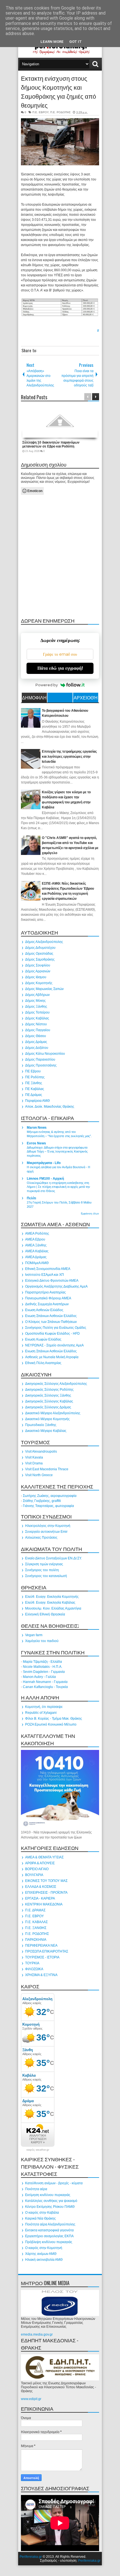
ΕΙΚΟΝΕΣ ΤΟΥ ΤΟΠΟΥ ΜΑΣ (46, 1881)
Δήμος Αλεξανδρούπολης (44, 942)
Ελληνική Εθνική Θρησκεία (45, 1614)
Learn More (52, 42)
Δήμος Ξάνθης (36, 1007)
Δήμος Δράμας (36, 1042)
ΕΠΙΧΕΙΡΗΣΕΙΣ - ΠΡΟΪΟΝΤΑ (46, 1893)
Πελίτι (31, 1198)
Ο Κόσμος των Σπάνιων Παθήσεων (51, 1322)
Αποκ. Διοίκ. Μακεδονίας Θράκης (50, 1107)
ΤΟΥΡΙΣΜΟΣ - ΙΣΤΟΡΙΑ (42, 1957)
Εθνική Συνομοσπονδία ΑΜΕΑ (48, 1269)
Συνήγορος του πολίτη (42, 1570)
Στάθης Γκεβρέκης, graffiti (42, 1501)
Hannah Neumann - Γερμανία (45, 1682)
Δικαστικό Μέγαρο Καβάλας (46, 1431)
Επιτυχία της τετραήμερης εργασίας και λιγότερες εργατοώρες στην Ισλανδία (69, 757)
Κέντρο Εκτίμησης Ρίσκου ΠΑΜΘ (50, 2207)
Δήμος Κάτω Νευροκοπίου (45, 1054)
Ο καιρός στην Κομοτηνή (44, 2248)
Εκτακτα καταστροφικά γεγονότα (49, 2230)
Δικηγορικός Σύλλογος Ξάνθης (48, 1395)
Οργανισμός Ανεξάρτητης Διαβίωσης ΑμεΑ (56, 1286)
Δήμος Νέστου (36, 1024)
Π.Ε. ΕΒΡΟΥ (40, 112)
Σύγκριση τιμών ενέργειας (44, 1564)
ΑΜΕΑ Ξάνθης (36, 1245)
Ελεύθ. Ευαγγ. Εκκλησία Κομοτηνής (52, 1597)
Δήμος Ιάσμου (36, 977)
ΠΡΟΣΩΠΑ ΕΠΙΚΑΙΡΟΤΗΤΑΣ (47, 1951)
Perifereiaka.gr (31, 2557)
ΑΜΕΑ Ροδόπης (37, 1233)
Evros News (36, 1143)
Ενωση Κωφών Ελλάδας (43, 1339)
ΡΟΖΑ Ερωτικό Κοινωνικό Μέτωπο (51, 1724)
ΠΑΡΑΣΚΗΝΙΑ (36, 1940)
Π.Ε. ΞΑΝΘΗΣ (36, 1928)
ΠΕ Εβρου (33, 1071)
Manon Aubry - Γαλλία (39, 1677)
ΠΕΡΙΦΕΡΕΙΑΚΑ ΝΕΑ (41, 1946)
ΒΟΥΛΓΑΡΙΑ (34, 1875)
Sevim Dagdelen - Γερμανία (44, 1672)
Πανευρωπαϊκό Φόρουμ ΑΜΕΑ (48, 1298)
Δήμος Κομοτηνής (39, 983)
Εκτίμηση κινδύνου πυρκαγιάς (48, 2195)
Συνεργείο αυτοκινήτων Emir (46, 1532)
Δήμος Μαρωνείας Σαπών (44, 989)
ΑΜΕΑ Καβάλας (37, 1251)
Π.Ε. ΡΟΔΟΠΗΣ (60, 112)
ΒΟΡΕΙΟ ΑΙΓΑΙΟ (37, 1869)
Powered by (47, 685)
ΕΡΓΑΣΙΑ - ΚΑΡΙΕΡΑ (40, 1898)
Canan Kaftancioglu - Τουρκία (45, 1687)
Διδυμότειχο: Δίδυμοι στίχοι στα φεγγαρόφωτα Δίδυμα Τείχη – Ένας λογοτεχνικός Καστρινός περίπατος (57, 1152)
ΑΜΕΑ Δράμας (36, 1257)
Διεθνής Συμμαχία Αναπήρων (47, 1304)
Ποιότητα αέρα (36, 2189)
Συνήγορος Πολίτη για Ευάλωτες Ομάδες (56, 1328)
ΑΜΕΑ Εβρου (35, 1239)
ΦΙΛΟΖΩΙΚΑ (34, 1969)
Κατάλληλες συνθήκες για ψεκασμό (51, 2201)
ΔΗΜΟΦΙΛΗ (34, 697)
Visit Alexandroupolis (41, 1452)
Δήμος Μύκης (35, 1001)
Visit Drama (34, 1463)
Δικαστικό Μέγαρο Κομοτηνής (47, 1419)
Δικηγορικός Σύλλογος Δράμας (48, 1407)
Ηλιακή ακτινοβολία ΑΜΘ (44, 2260)
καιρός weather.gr (38, 2150)
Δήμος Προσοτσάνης (41, 1065)
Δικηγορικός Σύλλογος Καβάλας (49, 1401)
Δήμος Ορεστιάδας (39, 954)
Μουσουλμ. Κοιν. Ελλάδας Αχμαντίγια (53, 1608)
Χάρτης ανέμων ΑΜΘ (41, 2254)
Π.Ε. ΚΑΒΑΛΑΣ (36, 1922)
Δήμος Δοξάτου (37, 1048)
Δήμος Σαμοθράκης (40, 959)
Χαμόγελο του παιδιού (42, 1641)
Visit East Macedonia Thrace (47, 1469)
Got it (75, 42)
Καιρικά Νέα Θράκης (40, 2218)
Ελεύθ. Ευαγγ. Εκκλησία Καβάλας (50, 1603)
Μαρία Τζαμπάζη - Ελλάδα (42, 1662)
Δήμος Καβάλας (37, 1018)
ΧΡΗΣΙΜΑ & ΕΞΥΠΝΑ (41, 1975)
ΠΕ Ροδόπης (35, 1077)
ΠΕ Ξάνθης (34, 1083)
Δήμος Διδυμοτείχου (40, 948)
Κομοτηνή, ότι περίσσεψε (44, 1707)
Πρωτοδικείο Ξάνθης (41, 1425)
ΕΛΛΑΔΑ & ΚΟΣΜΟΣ (41, 1887)
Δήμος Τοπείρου (37, 1012)
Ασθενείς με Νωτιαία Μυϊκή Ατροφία (52, 1357)
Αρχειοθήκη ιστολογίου (86, 698)
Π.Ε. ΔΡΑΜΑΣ (35, 1910)
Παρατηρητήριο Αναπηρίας (45, 1292)
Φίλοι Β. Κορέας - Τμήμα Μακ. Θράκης (54, 1719)
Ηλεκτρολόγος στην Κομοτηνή (48, 1526)
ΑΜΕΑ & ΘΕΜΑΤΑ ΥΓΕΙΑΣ (44, 1857)
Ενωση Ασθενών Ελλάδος (44, 1310)
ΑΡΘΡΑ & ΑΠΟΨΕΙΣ (40, 1863)
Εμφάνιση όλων (90, 1214)
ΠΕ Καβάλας (35, 1089)
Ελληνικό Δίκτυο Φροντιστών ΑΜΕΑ (52, 1281)
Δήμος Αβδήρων (37, 995)
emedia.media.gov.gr (37, 2334)
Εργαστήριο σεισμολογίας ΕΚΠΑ (49, 2236)
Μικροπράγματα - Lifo (44, 1163)
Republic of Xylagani (41, 1713)
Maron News (37, 1128)
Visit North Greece (39, 1475)
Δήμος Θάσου (36, 1036)
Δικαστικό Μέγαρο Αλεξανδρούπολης (53, 1413)
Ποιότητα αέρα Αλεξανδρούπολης (50, 2224)
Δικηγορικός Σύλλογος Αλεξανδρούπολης (56, 1384)
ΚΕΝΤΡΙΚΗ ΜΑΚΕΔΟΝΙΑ (44, 1904)
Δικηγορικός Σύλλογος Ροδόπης (49, 1390)
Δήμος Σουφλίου (38, 965)
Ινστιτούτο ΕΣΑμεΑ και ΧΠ (45, 1275)
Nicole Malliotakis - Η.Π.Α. (43, 1667)
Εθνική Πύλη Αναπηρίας (43, 1363)
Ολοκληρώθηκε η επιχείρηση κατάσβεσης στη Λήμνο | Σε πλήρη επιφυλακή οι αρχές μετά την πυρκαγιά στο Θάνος (58, 1187)
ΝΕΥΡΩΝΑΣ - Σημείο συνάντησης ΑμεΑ (54, 1345)
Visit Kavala (34, 1457)
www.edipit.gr (31, 2399)
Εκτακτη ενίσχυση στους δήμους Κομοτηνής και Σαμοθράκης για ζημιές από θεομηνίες (58, 91)
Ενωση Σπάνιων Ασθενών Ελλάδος (51, 1316)
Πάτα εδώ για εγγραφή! (60, 668)
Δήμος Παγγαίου (38, 1030)
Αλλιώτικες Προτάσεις (41, 1538)
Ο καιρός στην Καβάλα (42, 2213)
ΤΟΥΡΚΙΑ (32, 1963)
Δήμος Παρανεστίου (40, 1059)
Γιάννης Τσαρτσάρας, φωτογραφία (48, 1506)
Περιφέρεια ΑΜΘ (37, 1101)
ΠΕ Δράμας (34, 1095)
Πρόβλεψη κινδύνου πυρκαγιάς (49, 2242)
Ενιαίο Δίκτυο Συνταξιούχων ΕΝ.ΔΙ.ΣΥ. (53, 1558)
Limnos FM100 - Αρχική (45, 1179)
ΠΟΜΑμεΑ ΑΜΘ (37, 1263)
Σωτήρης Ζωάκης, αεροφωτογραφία (50, 1496)
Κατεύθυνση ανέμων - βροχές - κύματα (54, 2183)
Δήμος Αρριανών (38, 971)
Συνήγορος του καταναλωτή (46, 1576)
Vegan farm (34, 1635)
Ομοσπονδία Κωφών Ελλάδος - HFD (52, 1334)
